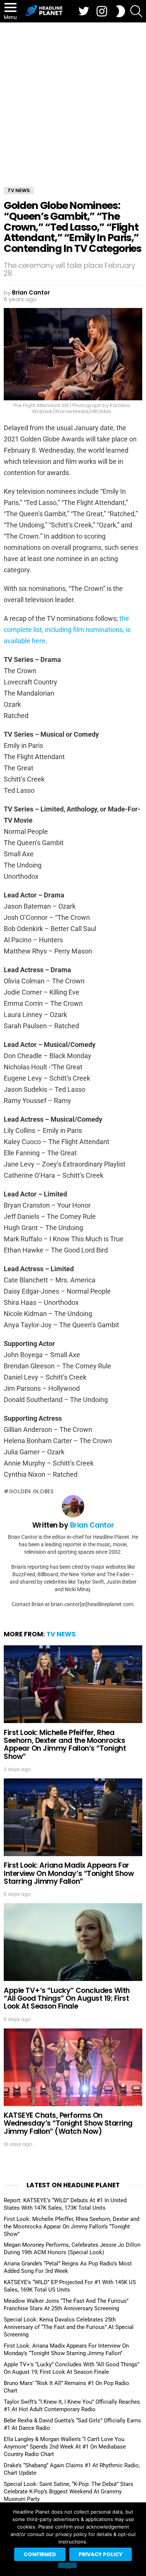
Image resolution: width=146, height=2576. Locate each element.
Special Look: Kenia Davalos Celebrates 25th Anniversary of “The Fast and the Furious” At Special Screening (69, 2327)
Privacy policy (101, 2554)
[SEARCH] (136, 11)
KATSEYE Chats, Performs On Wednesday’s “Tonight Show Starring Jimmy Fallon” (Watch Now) (68, 2123)
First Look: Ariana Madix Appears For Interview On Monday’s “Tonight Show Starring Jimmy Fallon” (69, 1873)
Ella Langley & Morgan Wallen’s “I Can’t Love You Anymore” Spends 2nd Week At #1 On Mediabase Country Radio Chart (65, 2447)
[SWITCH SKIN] (121, 11)
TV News (61, 1634)
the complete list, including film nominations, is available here (67, 630)
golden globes (31, 1491)
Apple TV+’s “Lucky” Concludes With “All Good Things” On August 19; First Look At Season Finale (67, 1999)
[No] (67, 2565)
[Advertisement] (73, 99)
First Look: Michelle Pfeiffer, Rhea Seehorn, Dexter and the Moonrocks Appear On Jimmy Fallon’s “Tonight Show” (65, 1745)
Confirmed (40, 2554)
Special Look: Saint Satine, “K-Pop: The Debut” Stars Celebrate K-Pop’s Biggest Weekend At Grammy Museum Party (69, 2492)
